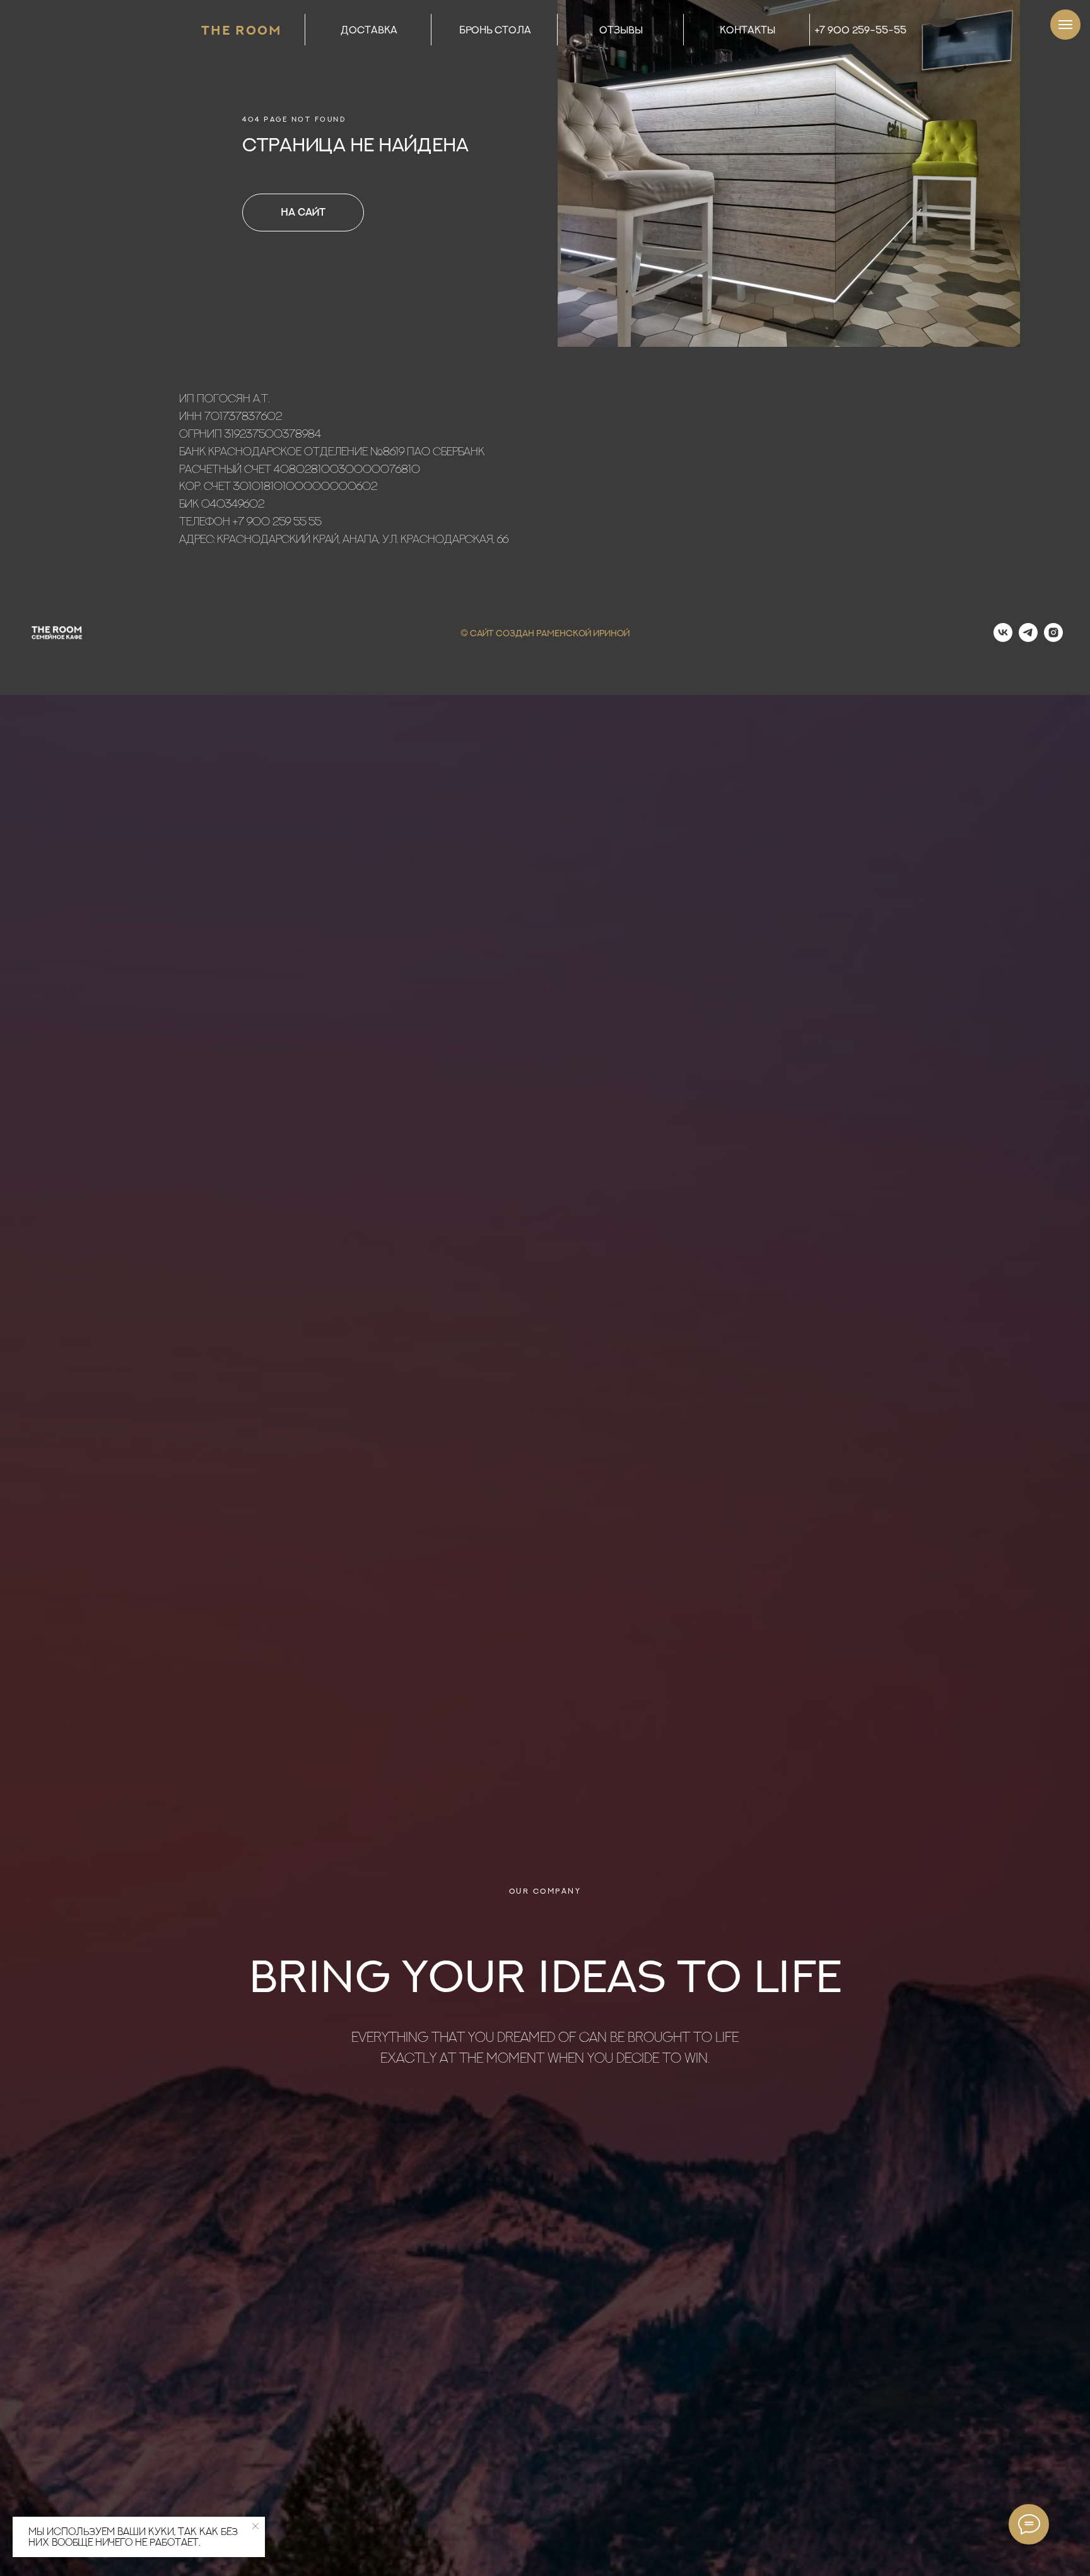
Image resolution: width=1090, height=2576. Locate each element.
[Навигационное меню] (1065, 25)
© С (469, 633)
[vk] (1003, 638)
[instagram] (1053, 638)
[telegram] (1028, 638)
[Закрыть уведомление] (255, 2526)
